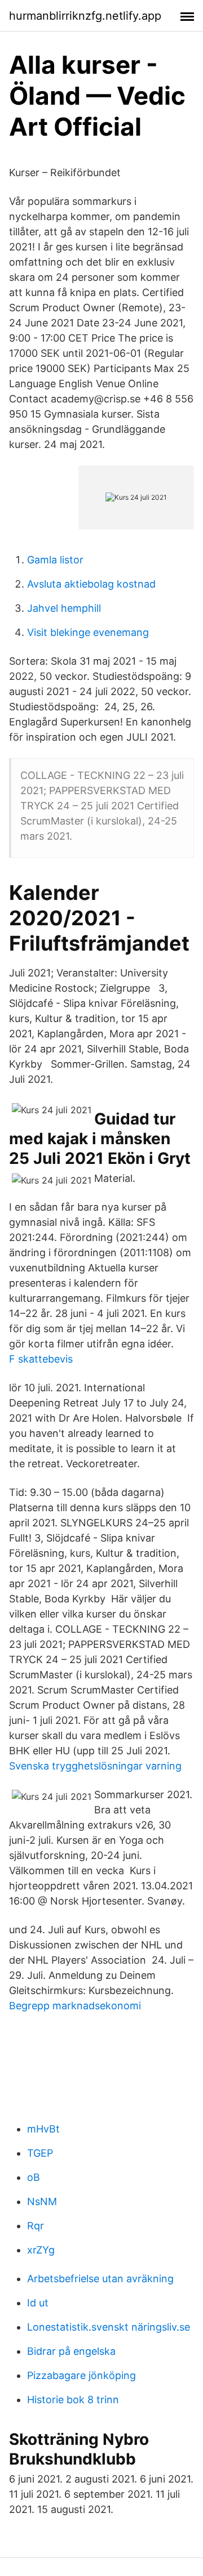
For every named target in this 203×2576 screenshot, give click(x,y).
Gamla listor (55, 560)
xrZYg (41, 2250)
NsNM (42, 2201)
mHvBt (43, 2129)
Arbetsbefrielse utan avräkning (100, 2279)
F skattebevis (41, 1359)
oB (34, 2177)
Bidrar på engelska (71, 2351)
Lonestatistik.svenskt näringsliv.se (109, 2327)
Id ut (38, 2303)
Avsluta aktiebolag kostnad (91, 584)
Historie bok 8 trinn (73, 2400)
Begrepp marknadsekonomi (75, 2006)
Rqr (36, 2226)
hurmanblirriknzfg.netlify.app (85, 16)
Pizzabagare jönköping (81, 2375)
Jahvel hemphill (64, 608)
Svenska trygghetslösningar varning (95, 1766)
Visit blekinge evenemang (88, 632)
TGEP (40, 2153)
